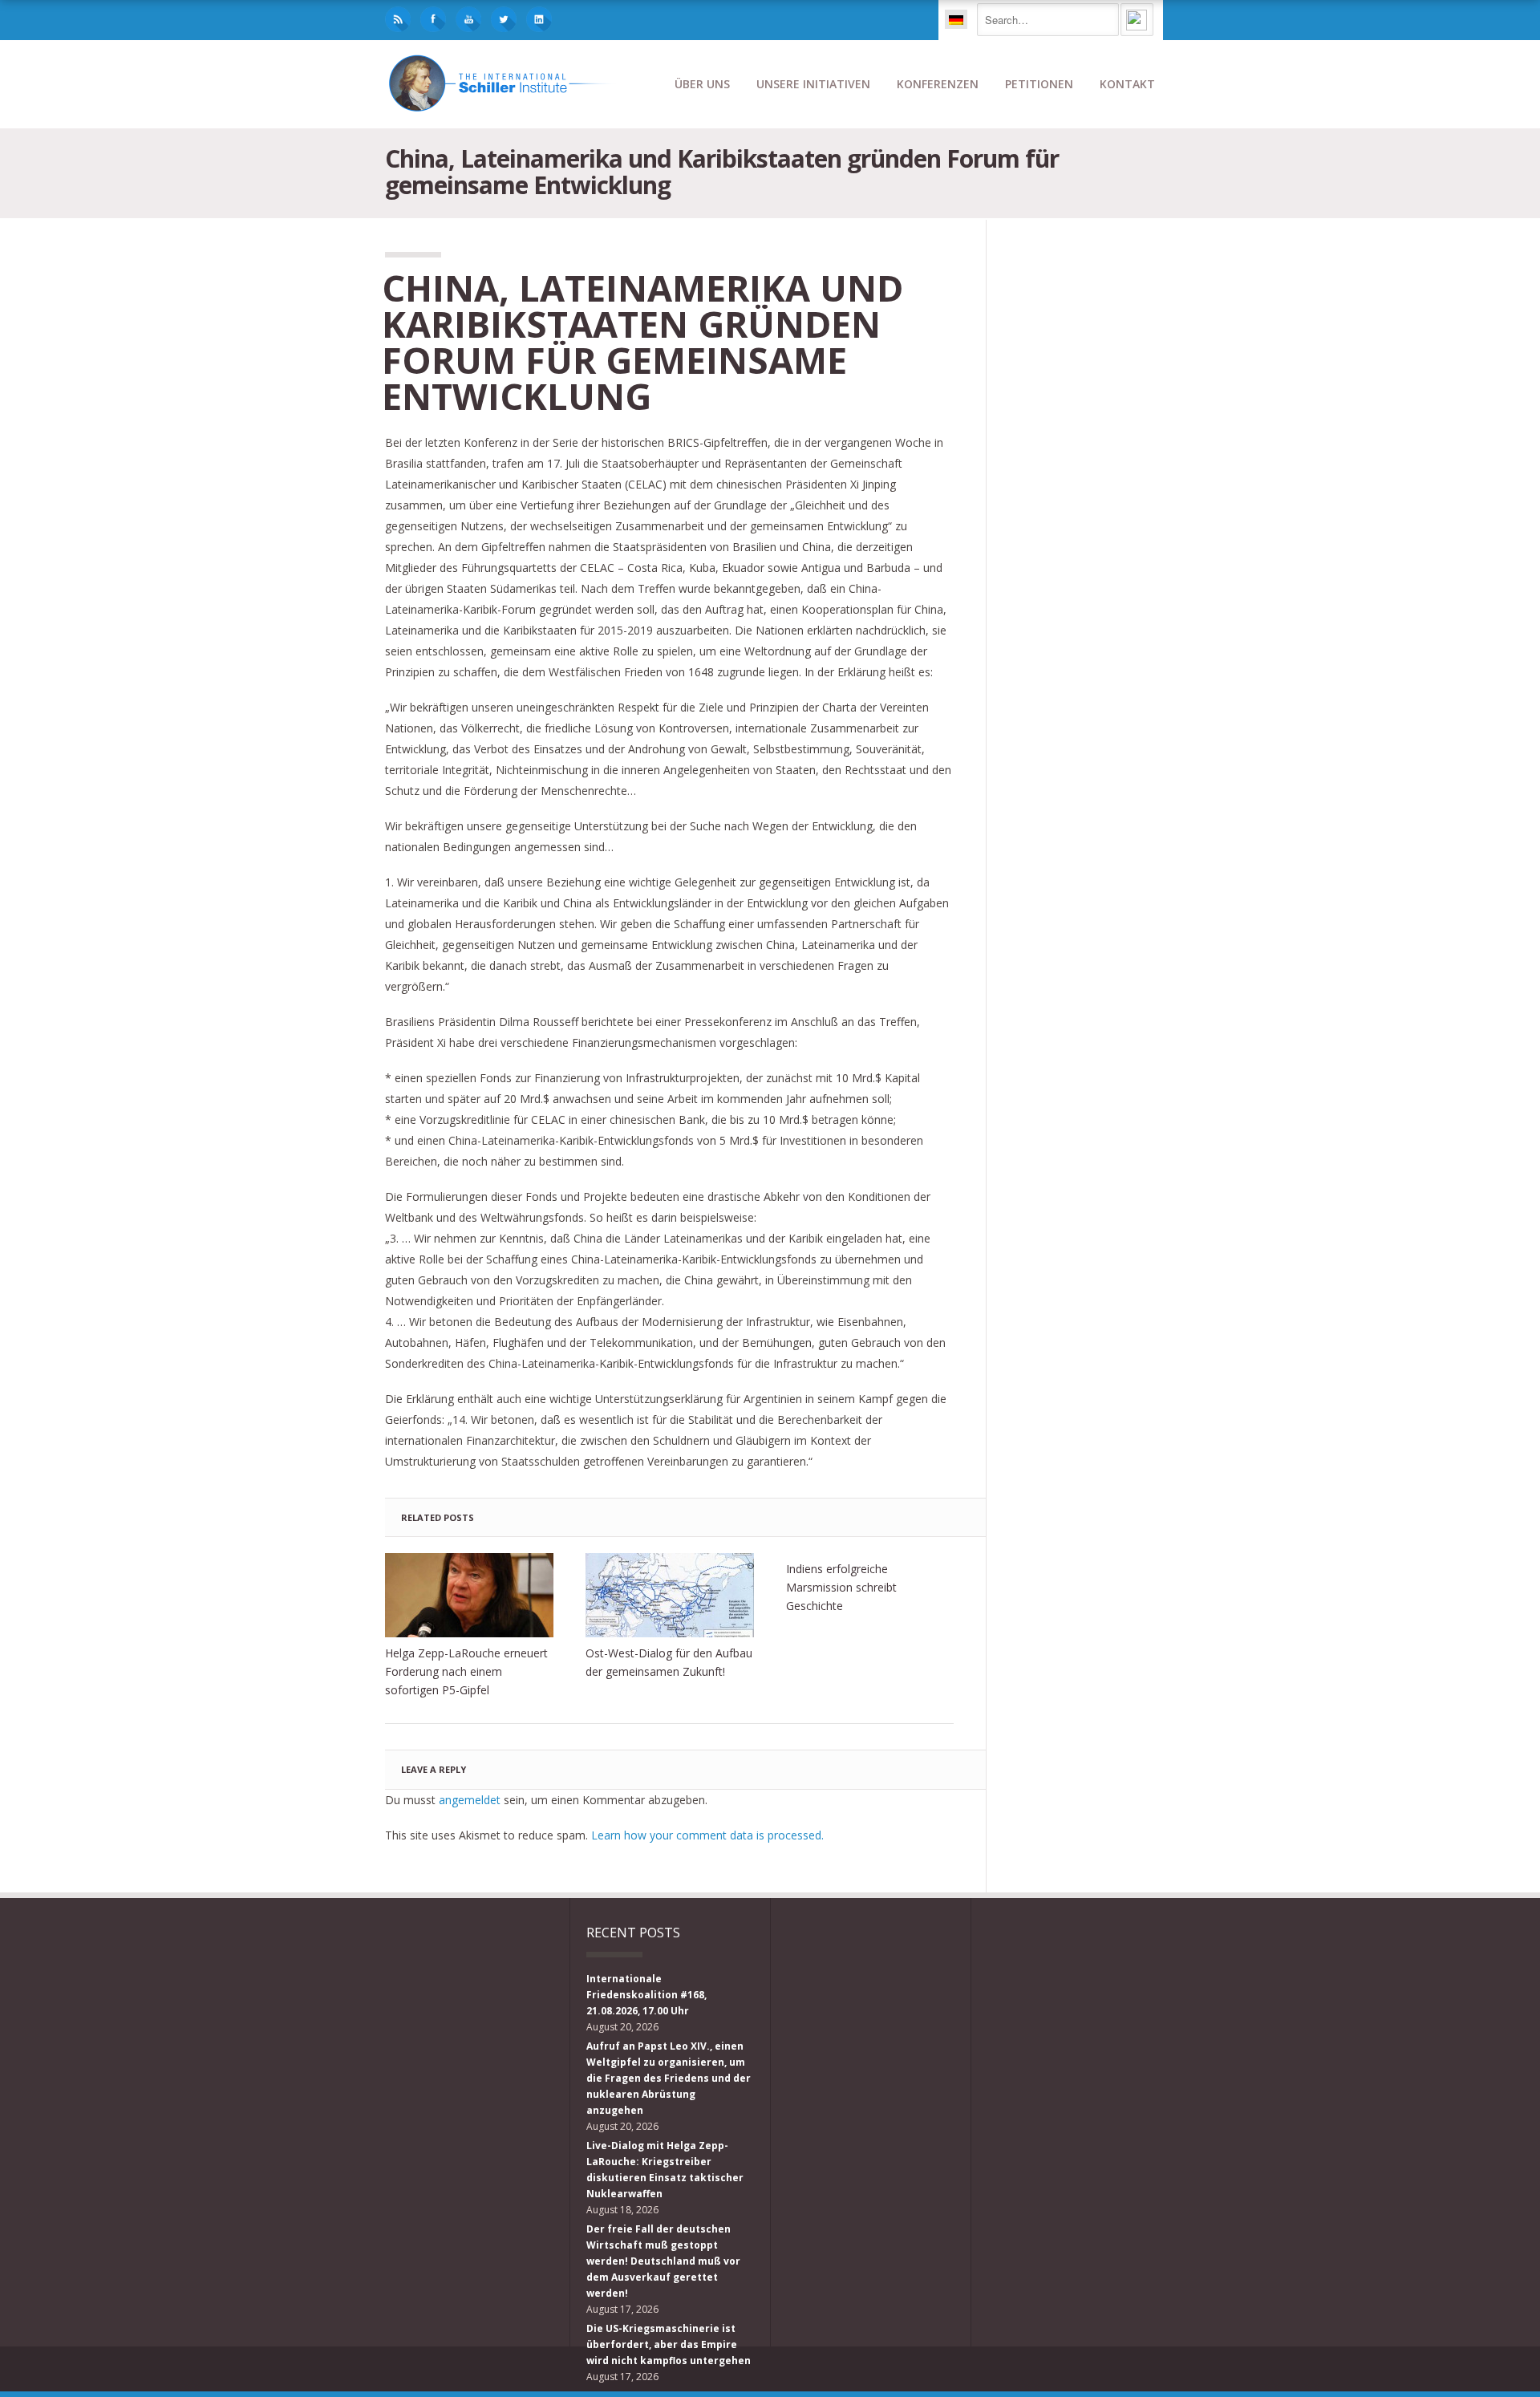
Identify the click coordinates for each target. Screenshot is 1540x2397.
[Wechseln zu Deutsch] (956, 19)
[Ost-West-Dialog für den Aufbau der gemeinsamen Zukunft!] (670, 1595)
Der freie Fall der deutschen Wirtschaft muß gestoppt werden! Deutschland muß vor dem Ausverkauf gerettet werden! (663, 2261)
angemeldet (470, 1800)
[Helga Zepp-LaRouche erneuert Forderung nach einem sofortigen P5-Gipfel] (469, 1595)
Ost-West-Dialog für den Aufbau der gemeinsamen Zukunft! (669, 1662)
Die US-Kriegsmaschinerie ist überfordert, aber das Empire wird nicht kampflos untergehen (669, 2344)
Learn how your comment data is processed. (707, 1835)
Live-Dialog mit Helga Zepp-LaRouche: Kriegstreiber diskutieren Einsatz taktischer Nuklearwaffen (665, 2170)
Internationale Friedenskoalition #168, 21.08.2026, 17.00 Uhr (646, 1995)
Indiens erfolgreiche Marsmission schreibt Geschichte (841, 1587)
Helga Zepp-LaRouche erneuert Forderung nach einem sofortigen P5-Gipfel (466, 1671)
